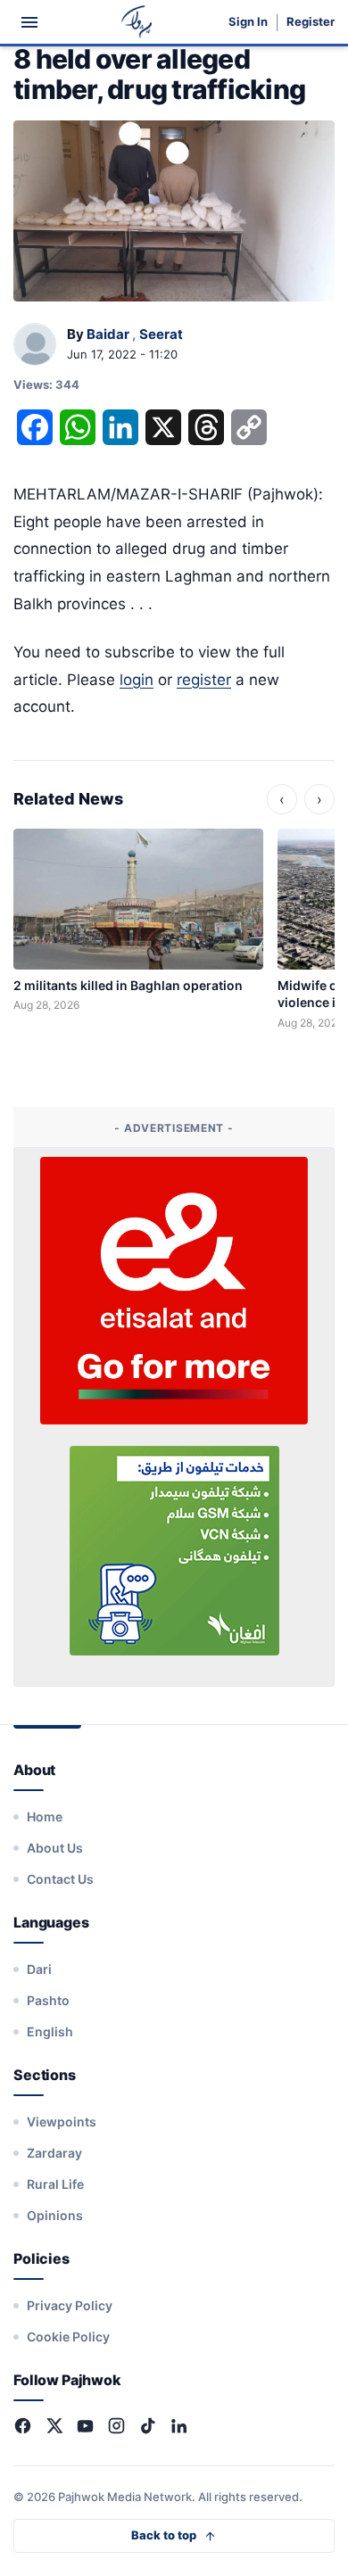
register (204, 680)
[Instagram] (116, 2426)
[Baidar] (35, 345)
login (137, 680)
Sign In (248, 22)
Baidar (108, 334)
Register (311, 22)
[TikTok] (148, 2426)
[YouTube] (85, 2426)
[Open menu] (29, 22)
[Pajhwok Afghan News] (137, 22)
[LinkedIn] (179, 2426)
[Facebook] (23, 2426)
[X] (54, 2426)
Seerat (161, 334)
